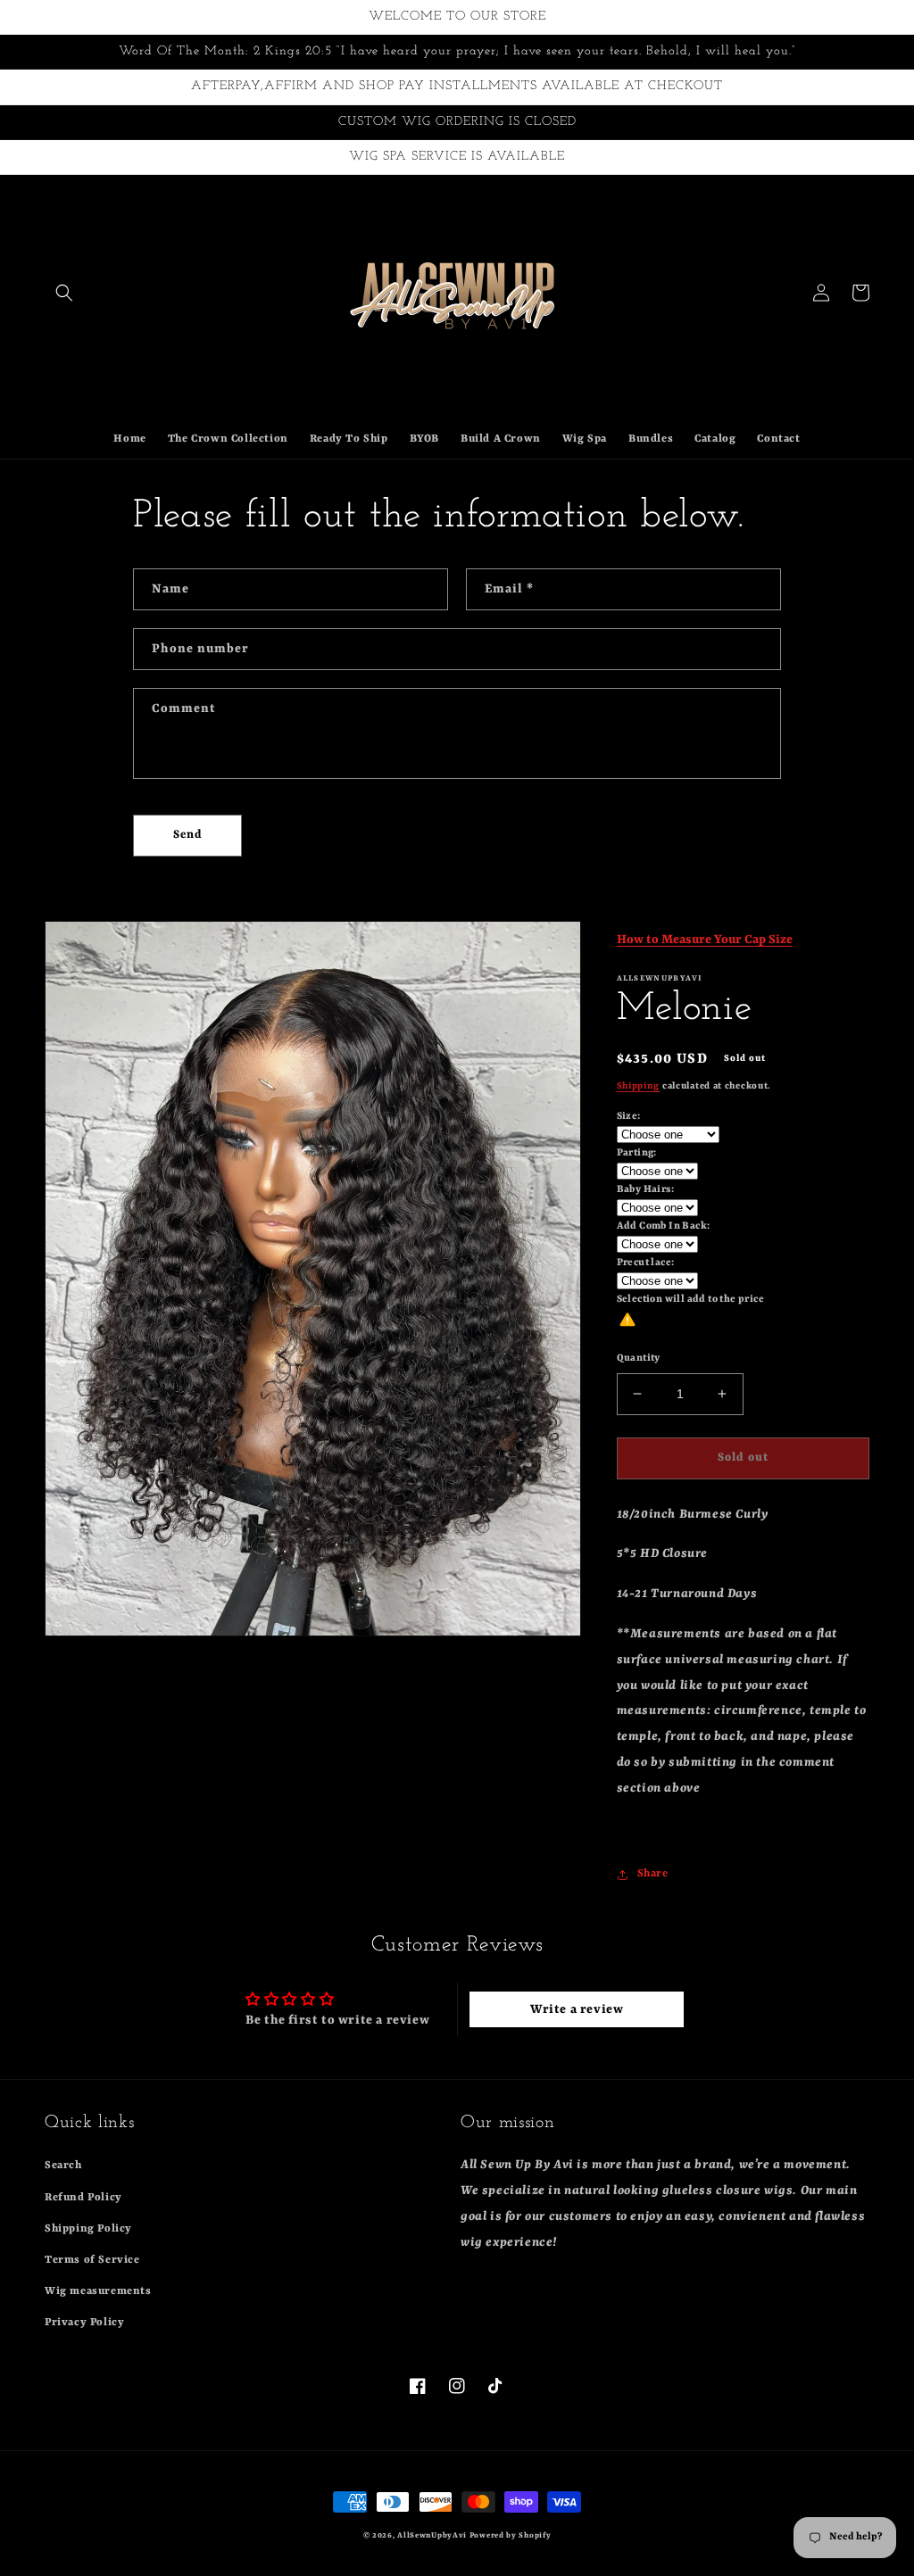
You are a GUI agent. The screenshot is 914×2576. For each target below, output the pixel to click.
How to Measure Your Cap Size (705, 940)
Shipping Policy (88, 2229)
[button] (64, 293)
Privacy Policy (84, 2323)
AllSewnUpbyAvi (433, 2536)
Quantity (639, 1358)
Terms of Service (92, 2260)
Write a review (577, 2009)
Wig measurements (98, 2291)
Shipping (639, 1086)
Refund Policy (83, 2198)
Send (188, 835)
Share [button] (653, 1874)
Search (63, 2166)
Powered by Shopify (511, 2536)
